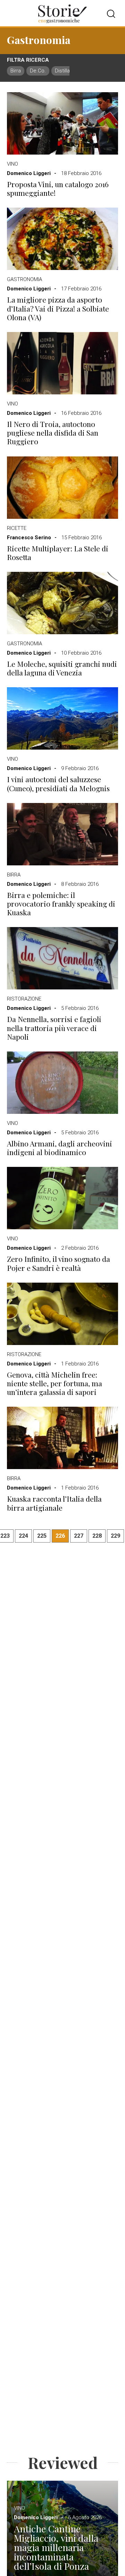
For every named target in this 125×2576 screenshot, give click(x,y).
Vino (12, 164)
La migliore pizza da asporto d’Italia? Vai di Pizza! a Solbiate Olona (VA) (58, 308)
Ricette (17, 528)
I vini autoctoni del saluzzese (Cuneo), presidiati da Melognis (58, 784)
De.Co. (38, 71)
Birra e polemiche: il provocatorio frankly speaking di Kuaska (61, 904)
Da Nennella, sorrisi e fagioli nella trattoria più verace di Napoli (54, 1028)
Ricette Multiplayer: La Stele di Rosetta (58, 553)
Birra (16, 71)
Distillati (64, 71)
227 (79, 1536)
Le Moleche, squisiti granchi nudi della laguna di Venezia (62, 668)
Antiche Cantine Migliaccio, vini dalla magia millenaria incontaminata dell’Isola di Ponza (56, 2547)
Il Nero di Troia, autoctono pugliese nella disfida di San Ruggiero (53, 433)
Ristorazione (24, 999)
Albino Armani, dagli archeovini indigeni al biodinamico (60, 1148)
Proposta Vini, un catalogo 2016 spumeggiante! (58, 189)
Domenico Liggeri (29, 173)
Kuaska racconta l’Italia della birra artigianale (54, 1503)
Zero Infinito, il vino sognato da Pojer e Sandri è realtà (59, 1263)
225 (42, 1536)
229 (115, 1536)
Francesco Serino (29, 538)
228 (97, 1536)
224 (23, 1536)
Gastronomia (24, 279)
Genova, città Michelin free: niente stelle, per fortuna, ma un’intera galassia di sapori (55, 1383)
